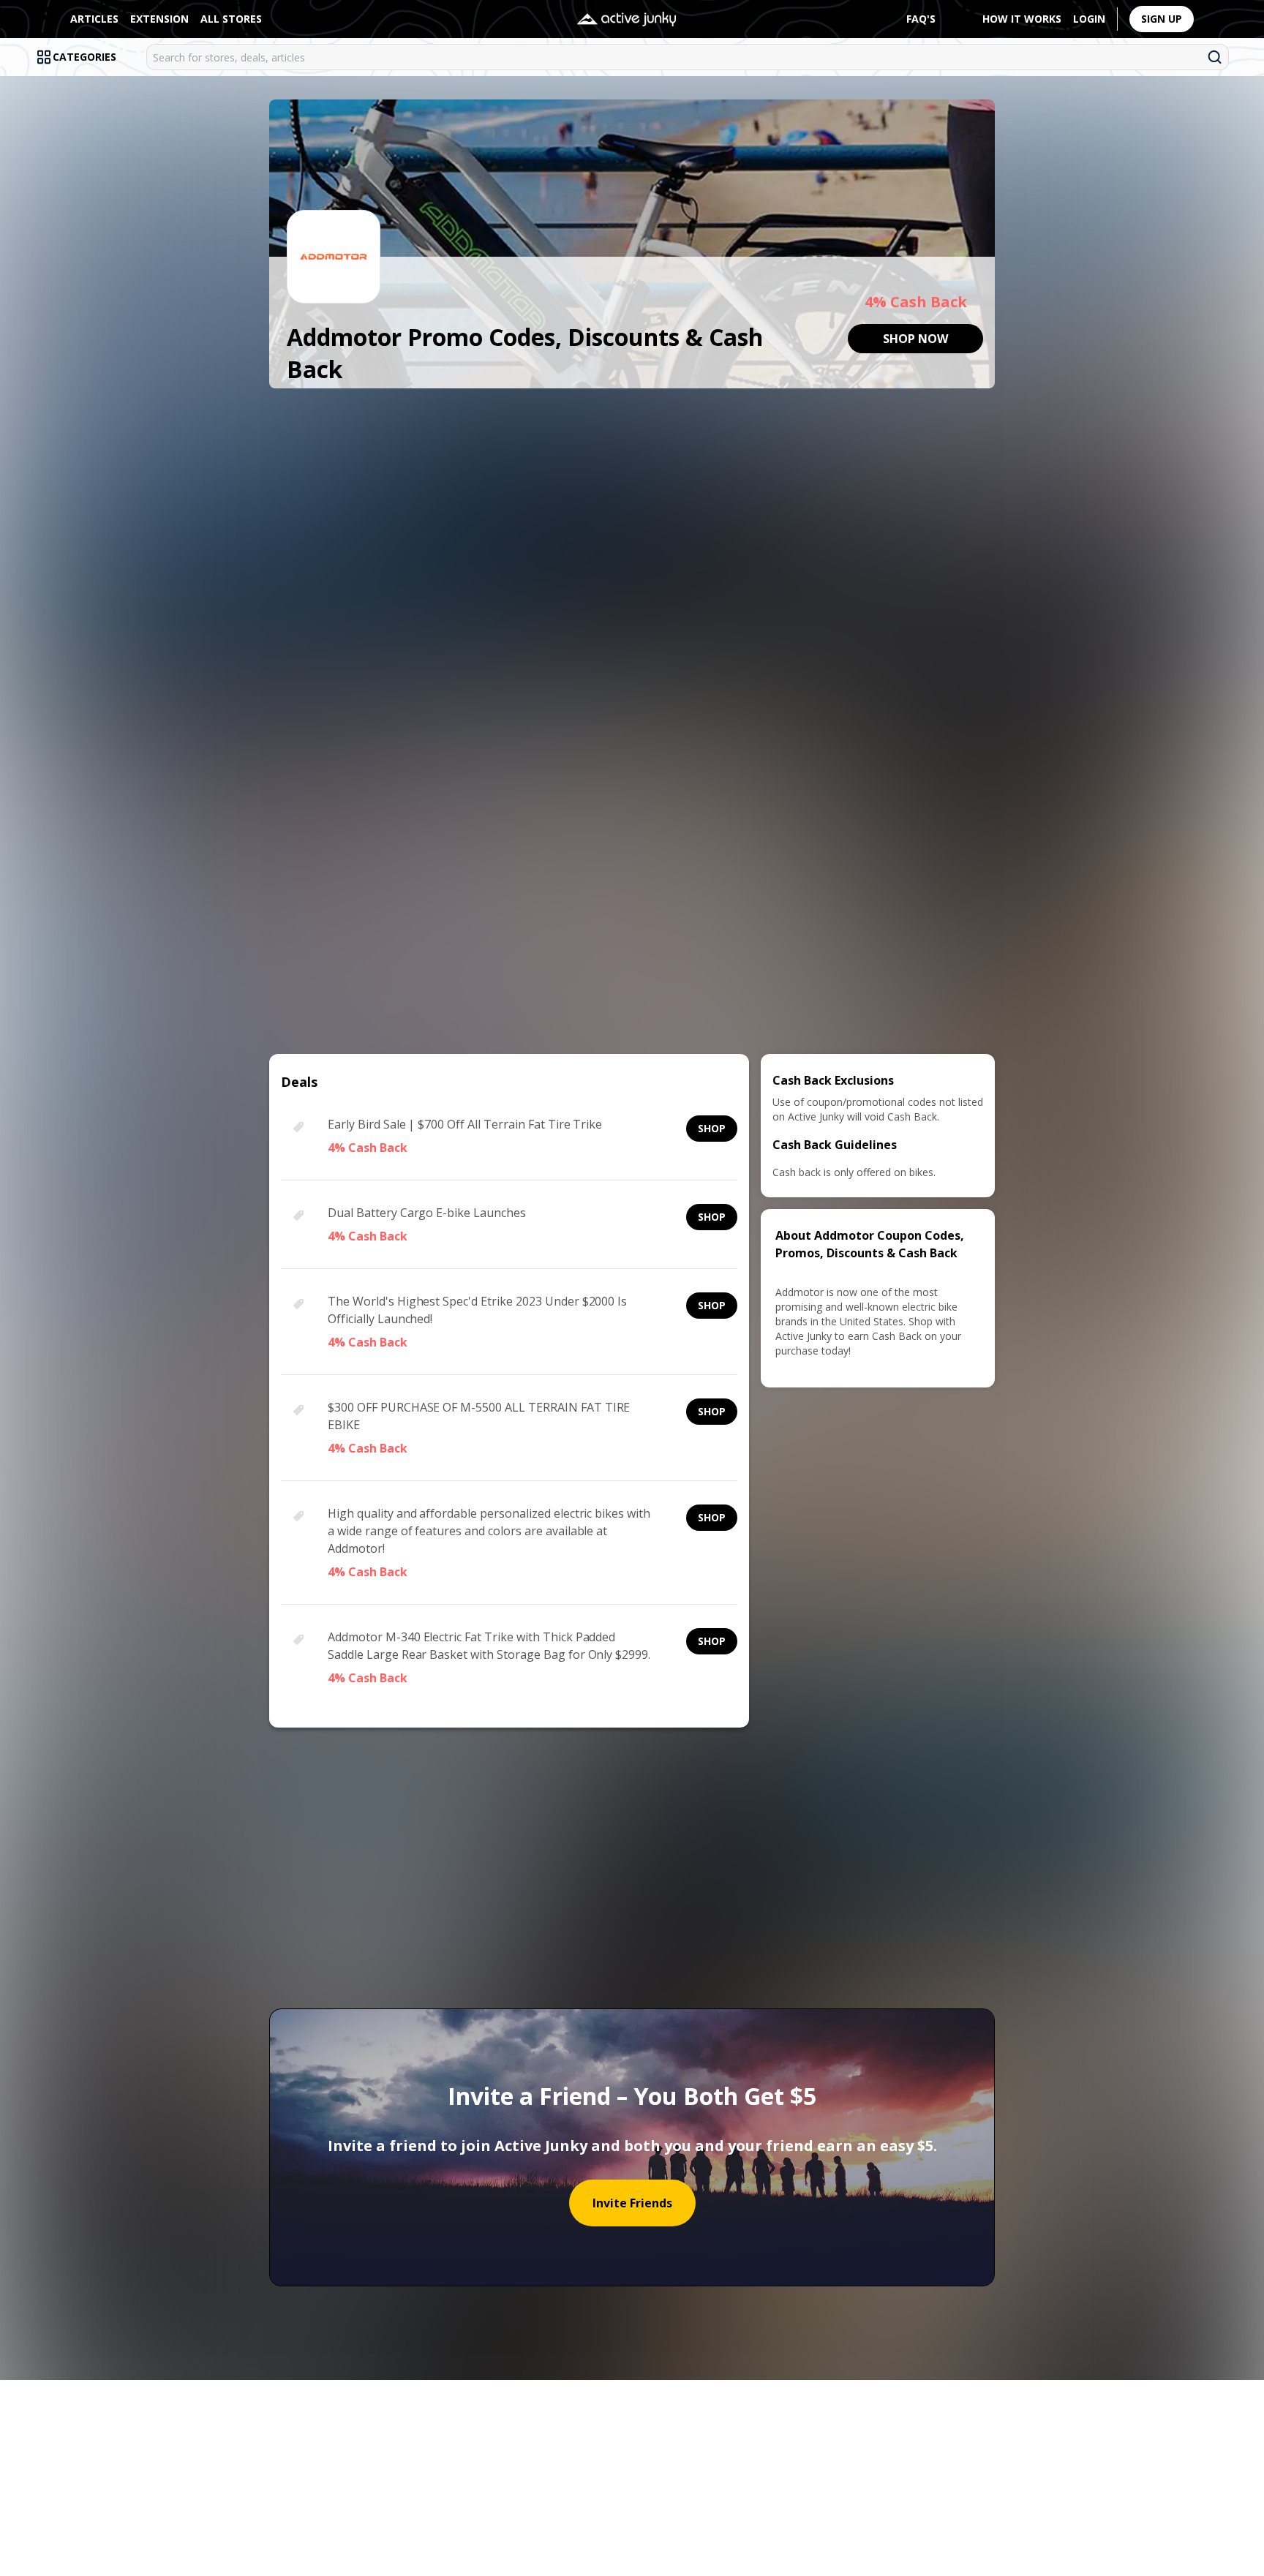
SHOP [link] (712, 1128)
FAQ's (921, 19)
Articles (94, 19)
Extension (159, 19)
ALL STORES (231, 19)
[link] (915, 339)
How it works (1022, 19)
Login (1089, 19)
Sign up (1162, 19)
